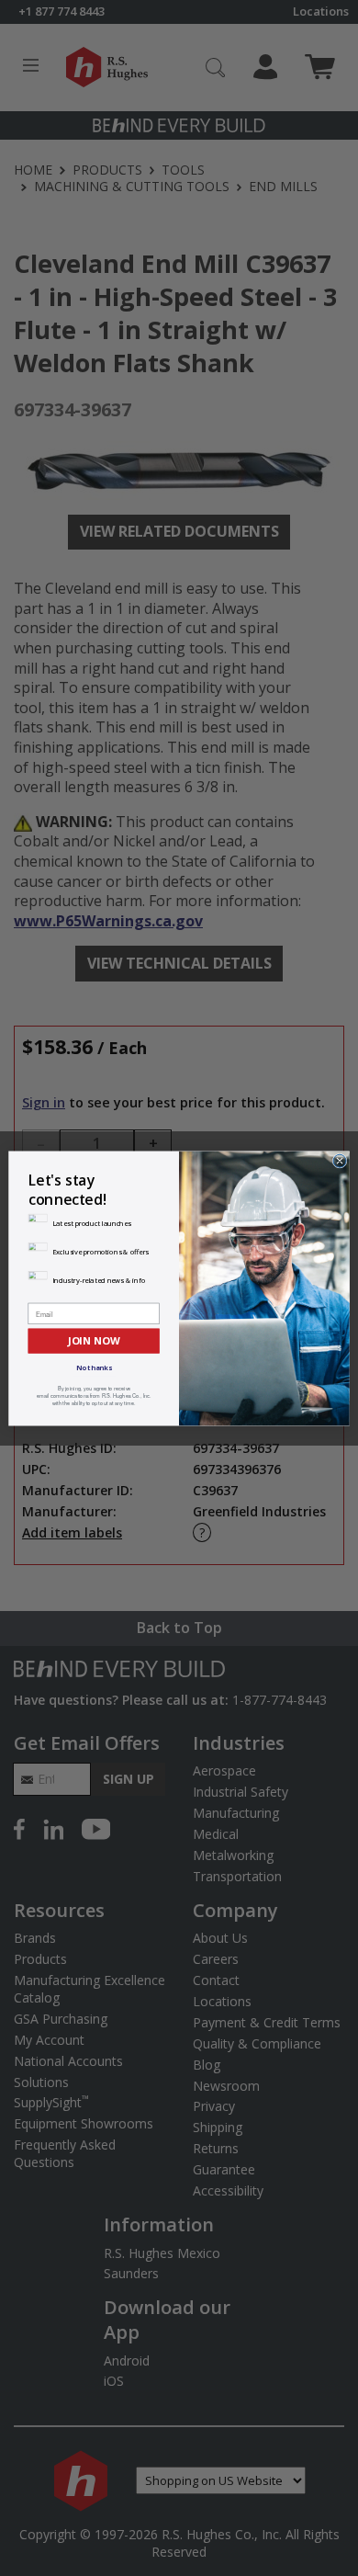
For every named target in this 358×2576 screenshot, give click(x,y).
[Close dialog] (340, 1161)
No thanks (94, 1367)
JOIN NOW (94, 1340)
